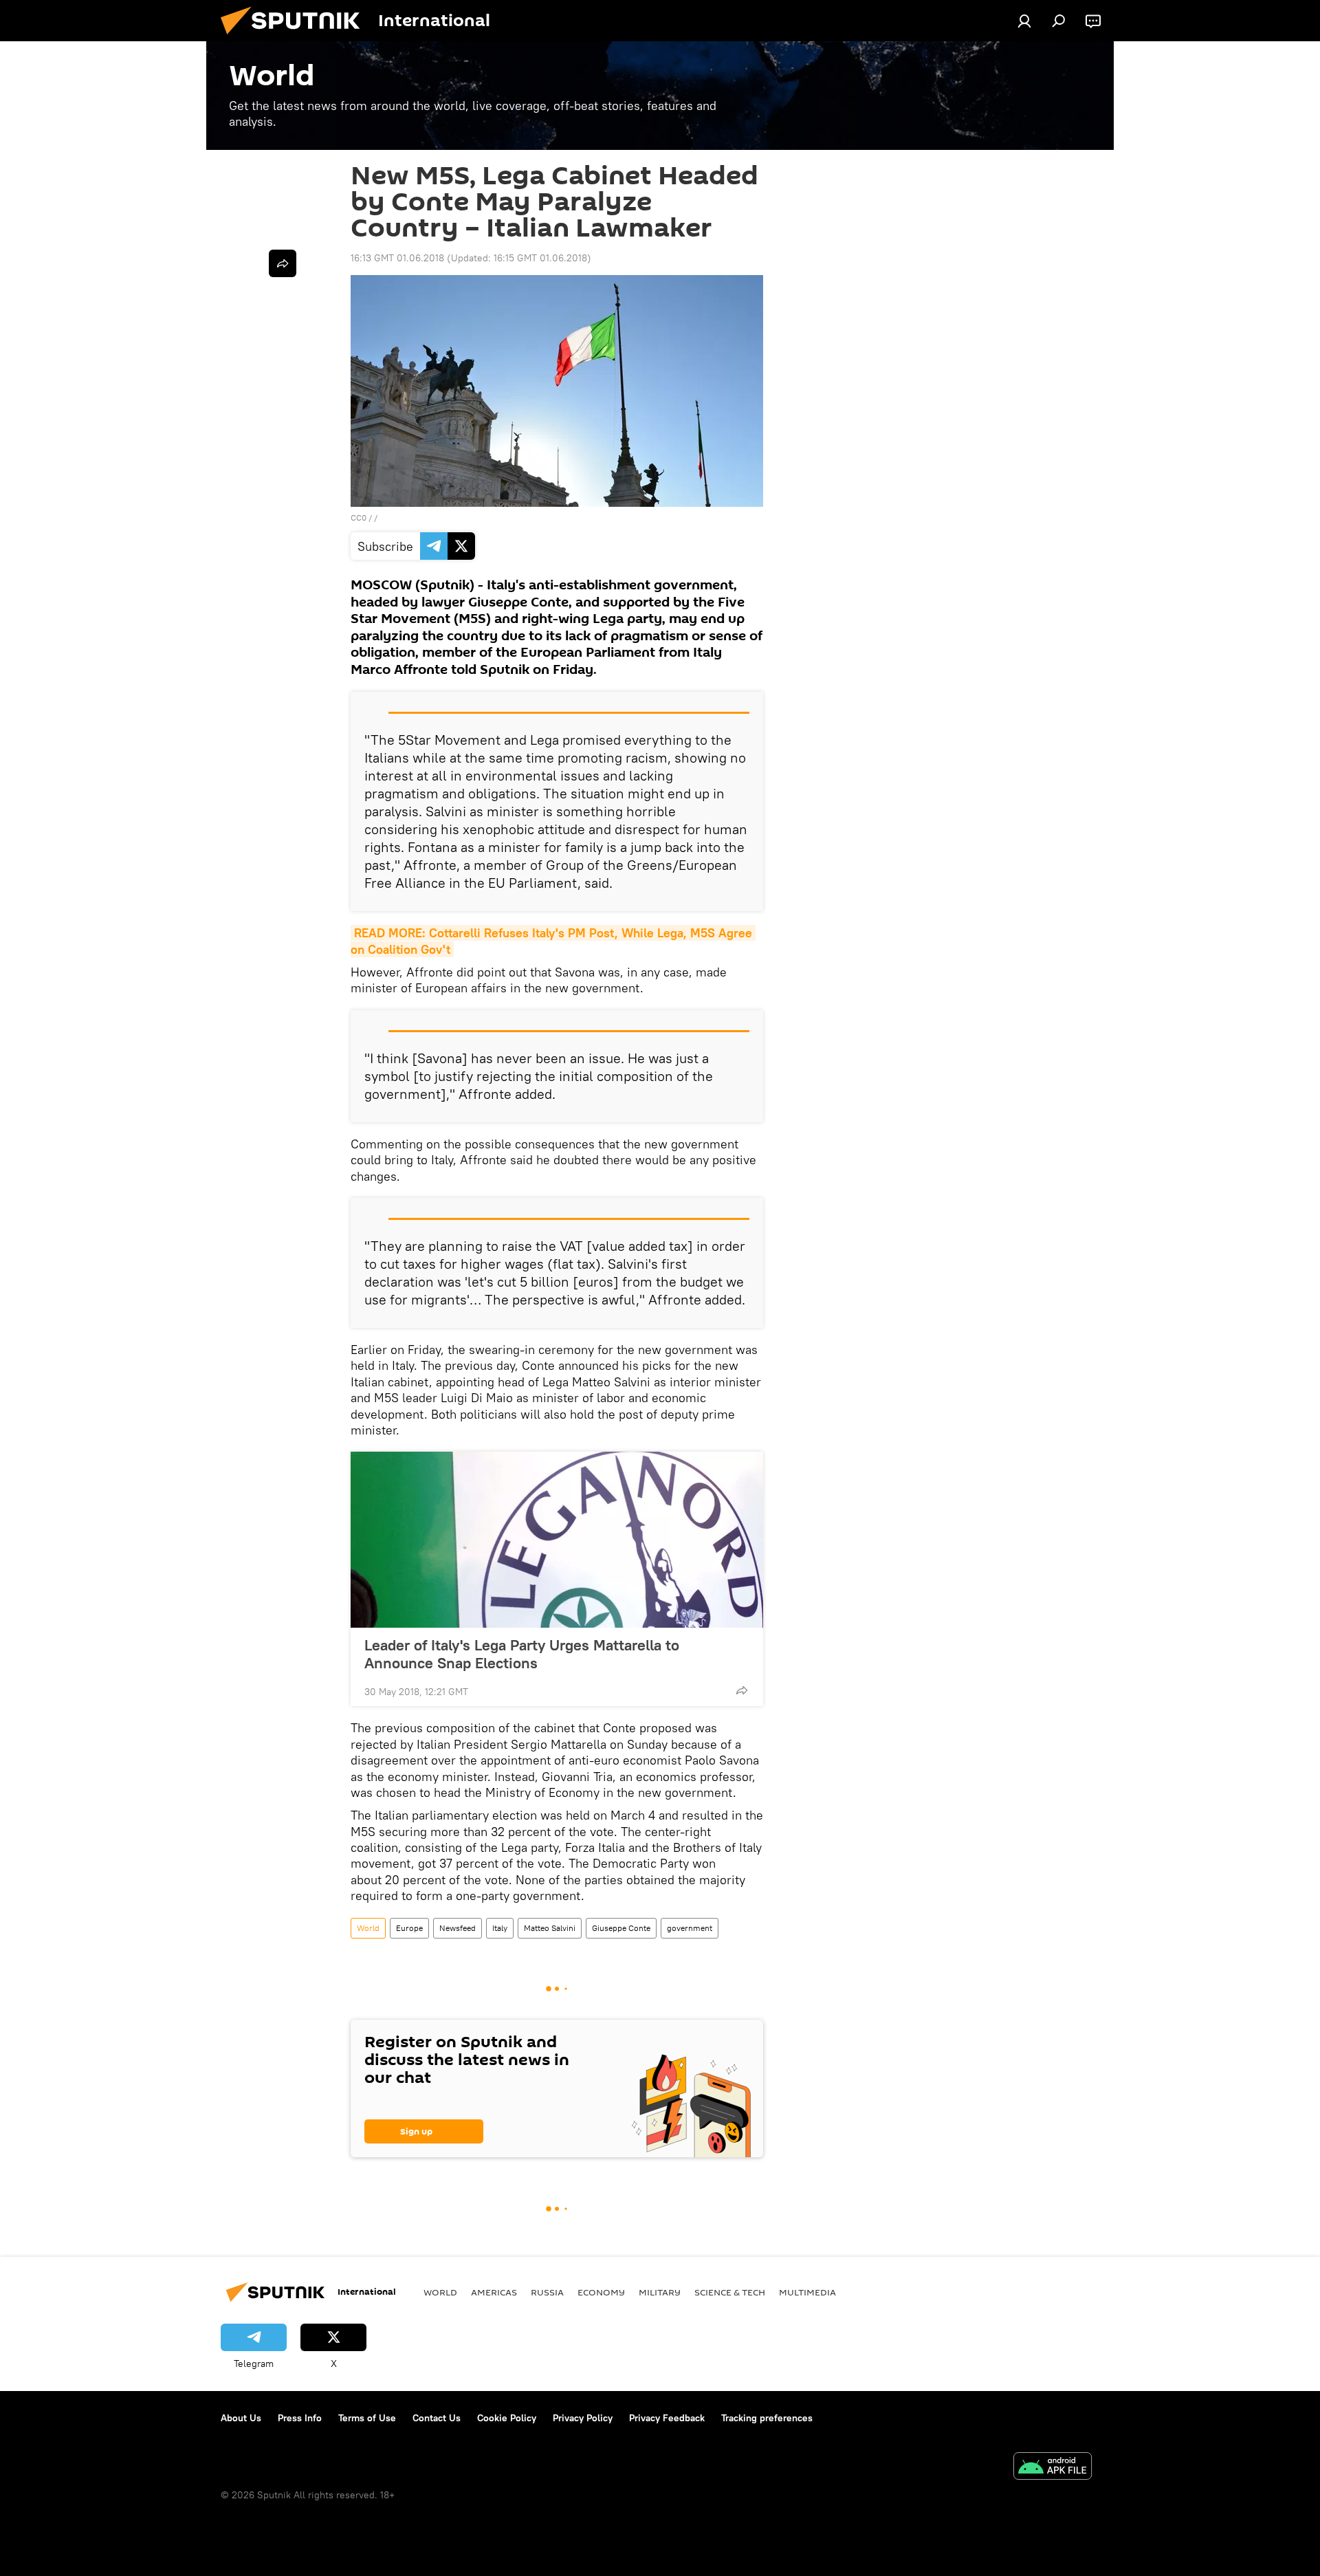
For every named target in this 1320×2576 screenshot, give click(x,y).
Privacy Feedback (667, 2418)
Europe (409, 1928)
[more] (742, 1690)
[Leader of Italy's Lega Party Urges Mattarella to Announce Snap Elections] (557, 1540)
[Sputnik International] (296, 38)
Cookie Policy (507, 2418)
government (690, 1928)
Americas (494, 2292)
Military (660, 2292)
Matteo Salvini (550, 1928)
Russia (547, 2292)
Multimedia (807, 2292)
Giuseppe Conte (621, 1928)
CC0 (359, 517)
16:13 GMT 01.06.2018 (397, 258)
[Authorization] (1024, 21)
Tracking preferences (767, 2418)
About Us (241, 2418)
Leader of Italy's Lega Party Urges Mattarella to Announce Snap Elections (522, 1654)
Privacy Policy (583, 2418)
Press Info (300, 2418)
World (368, 1928)
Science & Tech (730, 2292)
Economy (601, 2292)
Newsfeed (458, 1928)
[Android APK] (1053, 2468)
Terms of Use (367, 2418)
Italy (500, 1928)
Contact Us (437, 2418)
